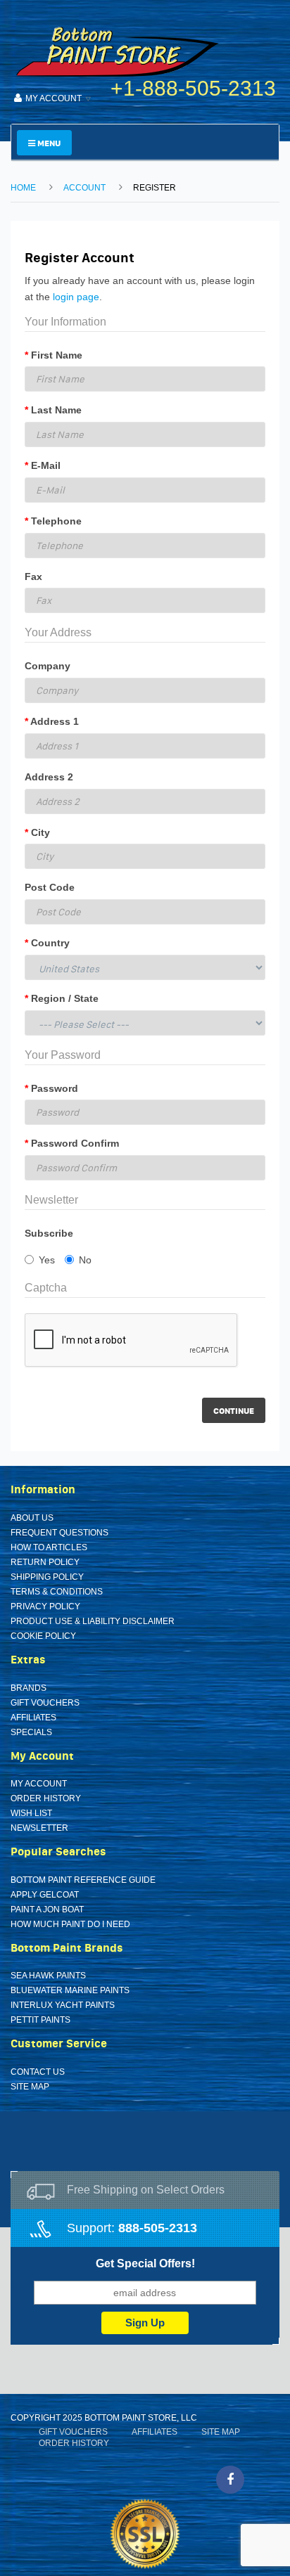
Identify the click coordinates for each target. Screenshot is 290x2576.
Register (155, 188)
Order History (46, 1798)
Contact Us (38, 2072)
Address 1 (55, 721)
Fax (33, 577)
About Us (32, 1518)
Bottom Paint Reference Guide (83, 1880)
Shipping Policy (47, 1577)
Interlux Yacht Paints (63, 2005)
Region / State (65, 998)
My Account (39, 1784)
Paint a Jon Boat (47, 1910)
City (40, 832)
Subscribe (49, 1233)
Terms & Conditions (57, 1592)
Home (23, 188)
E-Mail (46, 465)
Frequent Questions (59, 1533)
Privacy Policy (45, 1606)
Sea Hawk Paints (48, 1976)
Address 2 (49, 777)
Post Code (50, 887)
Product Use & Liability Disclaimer (93, 1621)
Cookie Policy (43, 1636)
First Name (57, 355)
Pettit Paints (40, 2020)
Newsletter (39, 1828)
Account (84, 188)
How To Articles (49, 1547)
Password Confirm (75, 1143)
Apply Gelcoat (45, 1895)
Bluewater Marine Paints (70, 1990)
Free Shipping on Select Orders (146, 2190)
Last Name (56, 410)
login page (76, 297)
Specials (31, 1732)
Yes (47, 1260)
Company (48, 666)
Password (55, 1088)
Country (50, 943)
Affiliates (33, 1718)
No (85, 1260)
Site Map (30, 2087)
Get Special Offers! (145, 2263)
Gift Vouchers (45, 1703)
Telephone (56, 521)
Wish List (31, 1813)
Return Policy (45, 1562)
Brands (29, 1688)
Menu (48, 143)
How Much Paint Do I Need (70, 1924)
